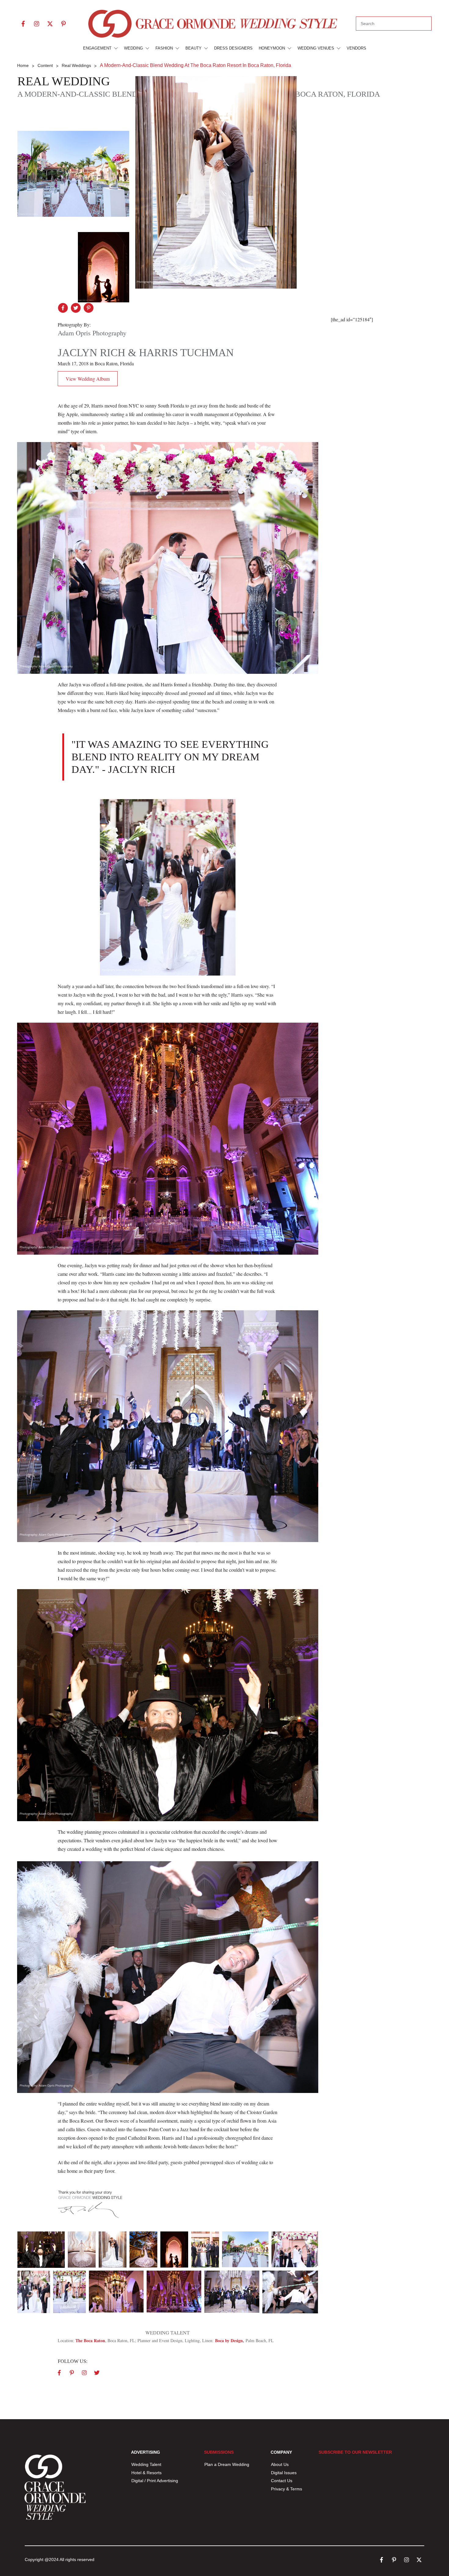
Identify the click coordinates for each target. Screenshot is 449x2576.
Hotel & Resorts (146, 2473)
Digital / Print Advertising (155, 2481)
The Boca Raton (90, 2340)
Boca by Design (229, 2340)
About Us (280, 2464)
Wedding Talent (146, 2464)
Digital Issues (284, 2473)
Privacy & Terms (287, 2489)
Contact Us (282, 2481)
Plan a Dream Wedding (227, 2464)
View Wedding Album (88, 379)
